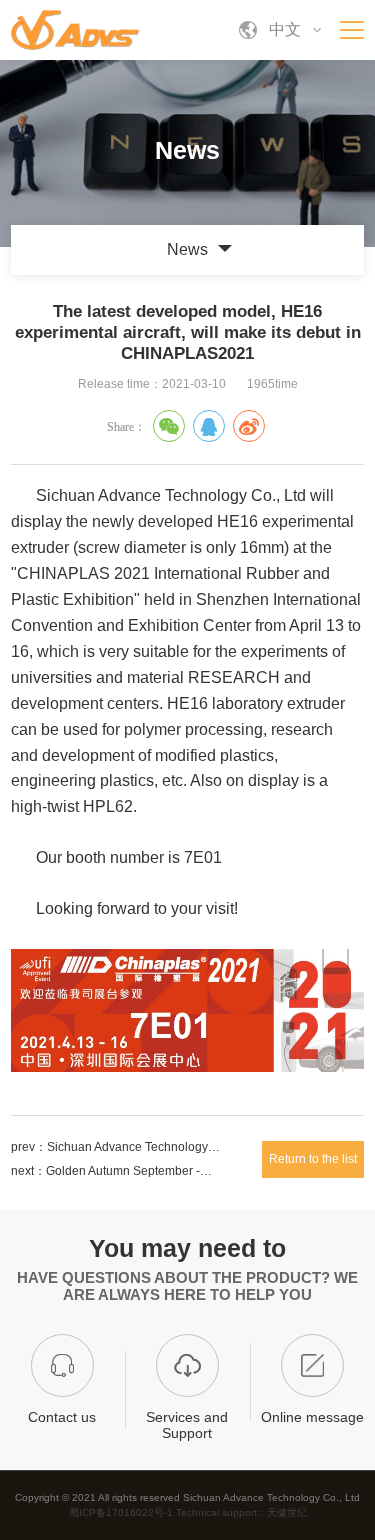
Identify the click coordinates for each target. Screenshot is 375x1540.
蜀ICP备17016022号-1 (122, 1512)
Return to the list (313, 1159)
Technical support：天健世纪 (241, 1512)
